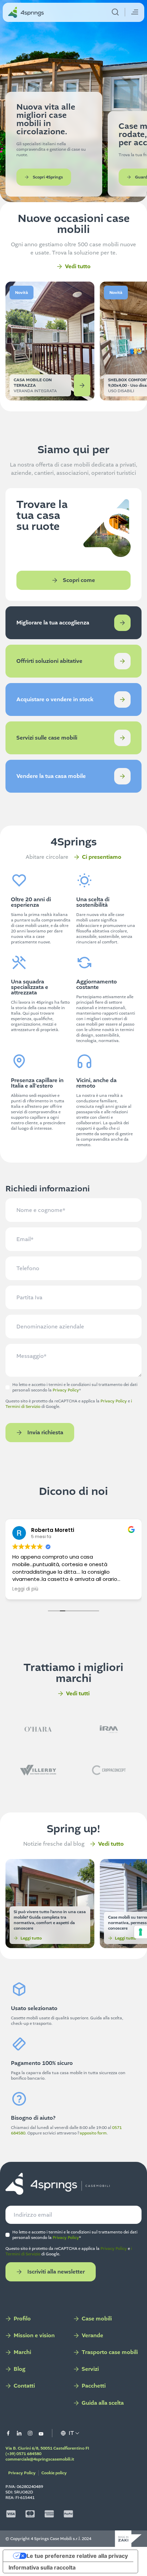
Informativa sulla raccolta (42, 2567)
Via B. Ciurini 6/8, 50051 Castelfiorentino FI (47, 2448)
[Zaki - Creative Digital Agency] (128, 2539)
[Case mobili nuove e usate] (58, 2184)
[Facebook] (8, 2433)
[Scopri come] (122, 623)
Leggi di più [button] (25, 1589)
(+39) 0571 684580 (23, 2454)
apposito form (93, 2133)
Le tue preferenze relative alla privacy (77, 2556)
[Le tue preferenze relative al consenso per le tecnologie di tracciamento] (141, 1932)
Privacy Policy (66, 1390)
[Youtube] (41, 2433)
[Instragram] (30, 2433)
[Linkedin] (19, 2433)
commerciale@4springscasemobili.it (40, 2459)
